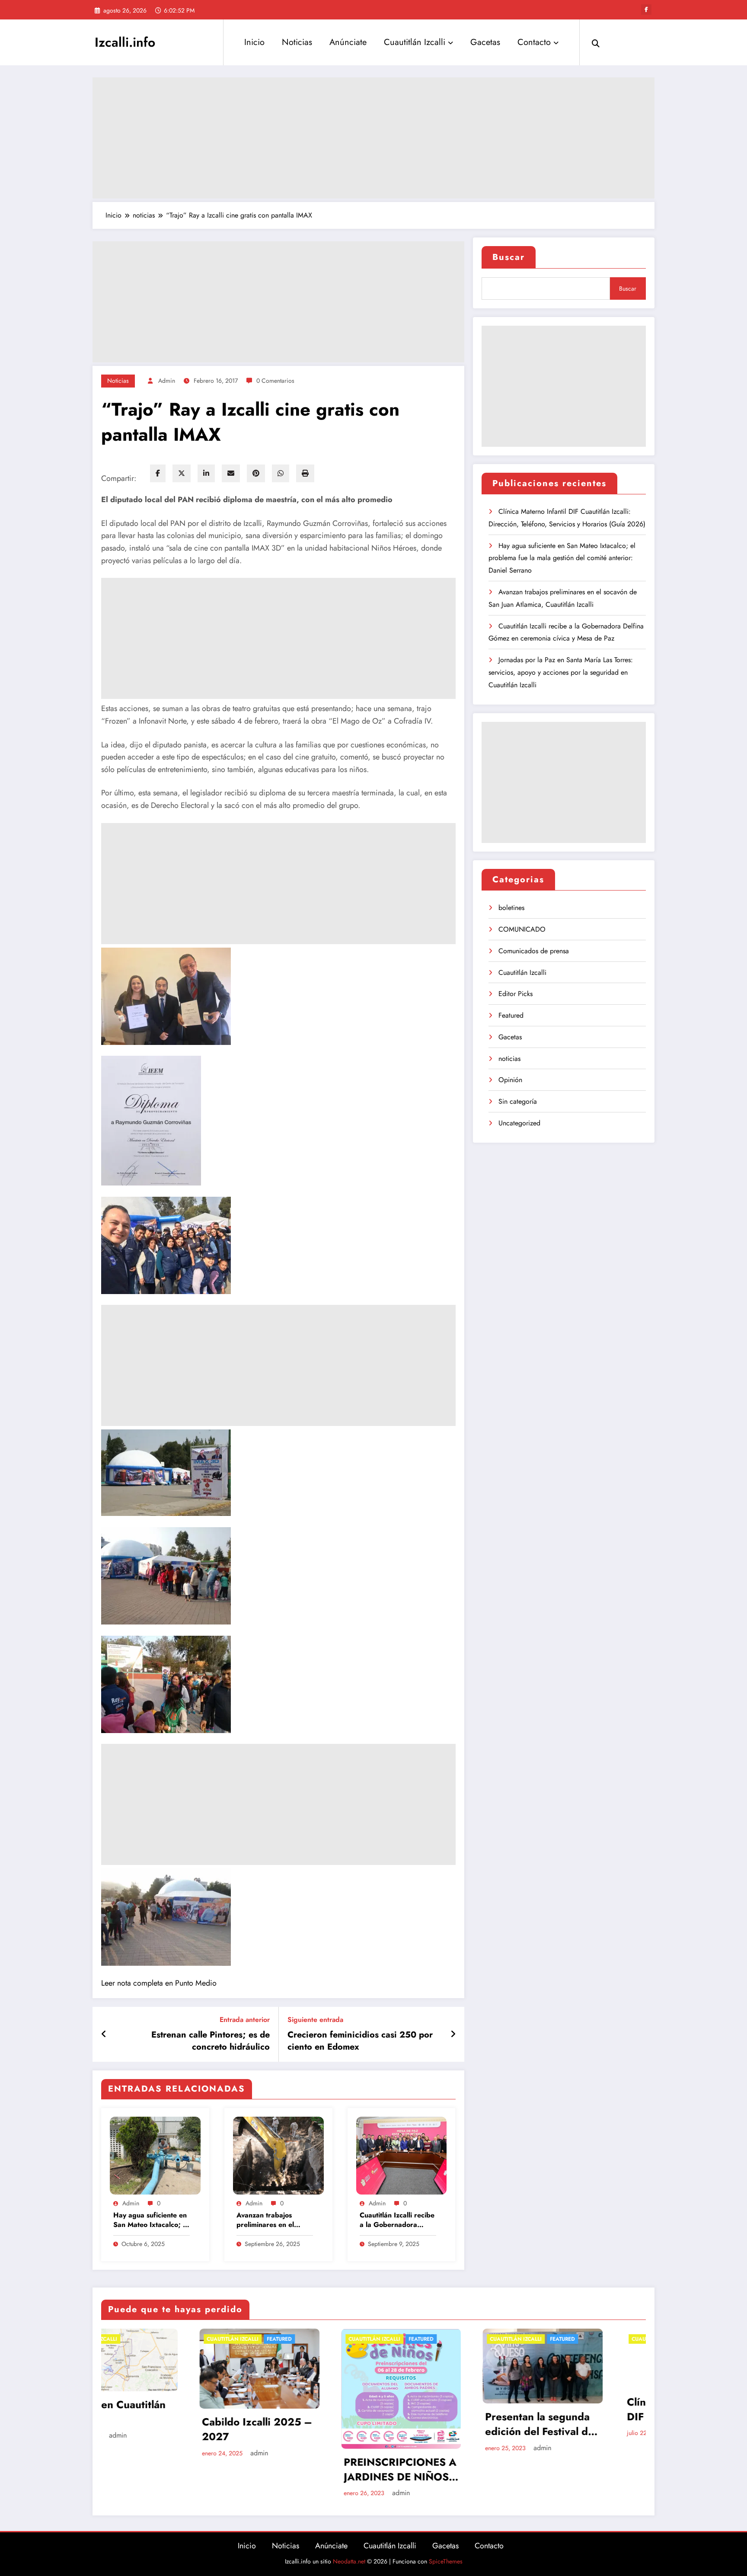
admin (167, 381)
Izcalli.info (125, 42)
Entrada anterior (245, 2020)
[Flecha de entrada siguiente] (453, 2035)
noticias (118, 381)
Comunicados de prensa (534, 951)
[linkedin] (206, 473)
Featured (511, 1015)
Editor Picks (516, 994)
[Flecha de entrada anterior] (104, 2035)
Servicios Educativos (579, 2405)
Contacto (534, 42)
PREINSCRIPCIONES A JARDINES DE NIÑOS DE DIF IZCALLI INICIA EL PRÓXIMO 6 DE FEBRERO (161, 2469)
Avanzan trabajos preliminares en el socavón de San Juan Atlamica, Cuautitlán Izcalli (270, 2220)
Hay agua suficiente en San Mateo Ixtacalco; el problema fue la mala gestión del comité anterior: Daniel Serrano (151, 2220)
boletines (511, 908)
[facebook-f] (646, 10)
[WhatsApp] (281, 473)
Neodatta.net (349, 2561)
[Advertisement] (373, 138)
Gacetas (485, 42)
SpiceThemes (446, 2561)
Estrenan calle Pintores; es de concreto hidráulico (211, 2041)
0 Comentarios (275, 381)
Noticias (297, 42)
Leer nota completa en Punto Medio (159, 1983)
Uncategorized (519, 1123)
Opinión (510, 1080)
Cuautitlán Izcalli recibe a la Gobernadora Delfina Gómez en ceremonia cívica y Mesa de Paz (397, 2220)
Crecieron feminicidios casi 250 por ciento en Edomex (360, 2041)
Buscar (509, 257)
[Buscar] (596, 42)
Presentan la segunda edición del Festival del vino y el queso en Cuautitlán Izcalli (301, 2424)
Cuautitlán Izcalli (415, 42)
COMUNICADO (522, 929)
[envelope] (231, 473)
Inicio (254, 42)
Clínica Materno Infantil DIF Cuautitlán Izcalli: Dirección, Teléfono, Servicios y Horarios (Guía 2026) (444, 2409)
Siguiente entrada (315, 2020)
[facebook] (158, 473)
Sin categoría (518, 1101)
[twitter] (182, 473)
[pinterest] (256, 473)
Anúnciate (348, 42)
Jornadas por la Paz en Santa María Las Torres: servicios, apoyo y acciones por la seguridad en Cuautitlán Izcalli (561, 672)
